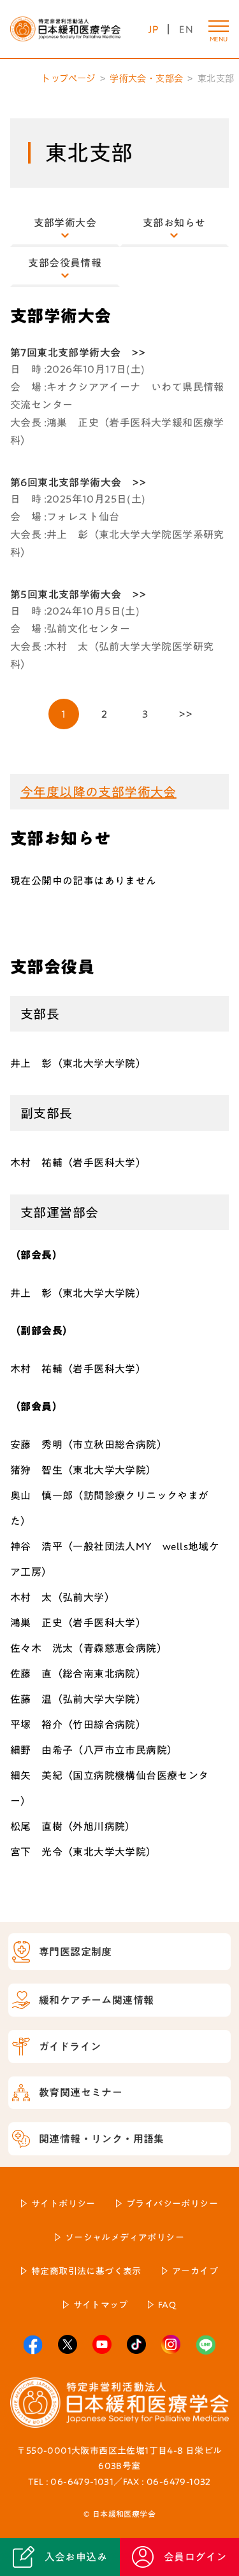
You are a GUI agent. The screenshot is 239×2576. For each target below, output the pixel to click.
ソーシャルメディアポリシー (125, 2237)
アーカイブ (195, 2271)
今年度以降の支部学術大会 (98, 792)
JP (153, 29)
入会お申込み (76, 2557)
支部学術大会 (65, 223)
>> (186, 714)
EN (186, 29)
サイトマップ (100, 2305)
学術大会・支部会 (146, 78)
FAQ (167, 2305)
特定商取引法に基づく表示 (86, 2271)
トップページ (68, 78)
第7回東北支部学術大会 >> (78, 353)
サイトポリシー (63, 2204)
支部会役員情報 (65, 263)
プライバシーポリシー (172, 2204)
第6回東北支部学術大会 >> (78, 482)
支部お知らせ (174, 223)
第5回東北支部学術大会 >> (78, 594)
